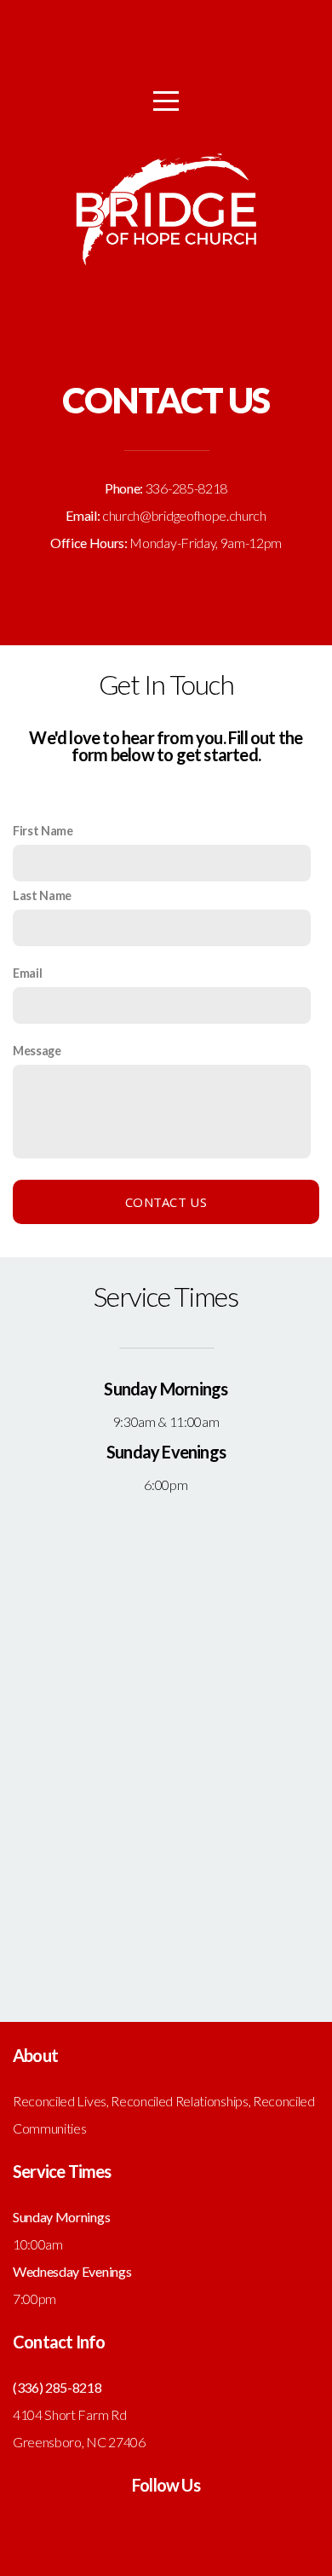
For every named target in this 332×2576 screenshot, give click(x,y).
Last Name (42, 895)
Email (27, 973)
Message (37, 1051)
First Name (43, 831)
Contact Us (166, 1202)
